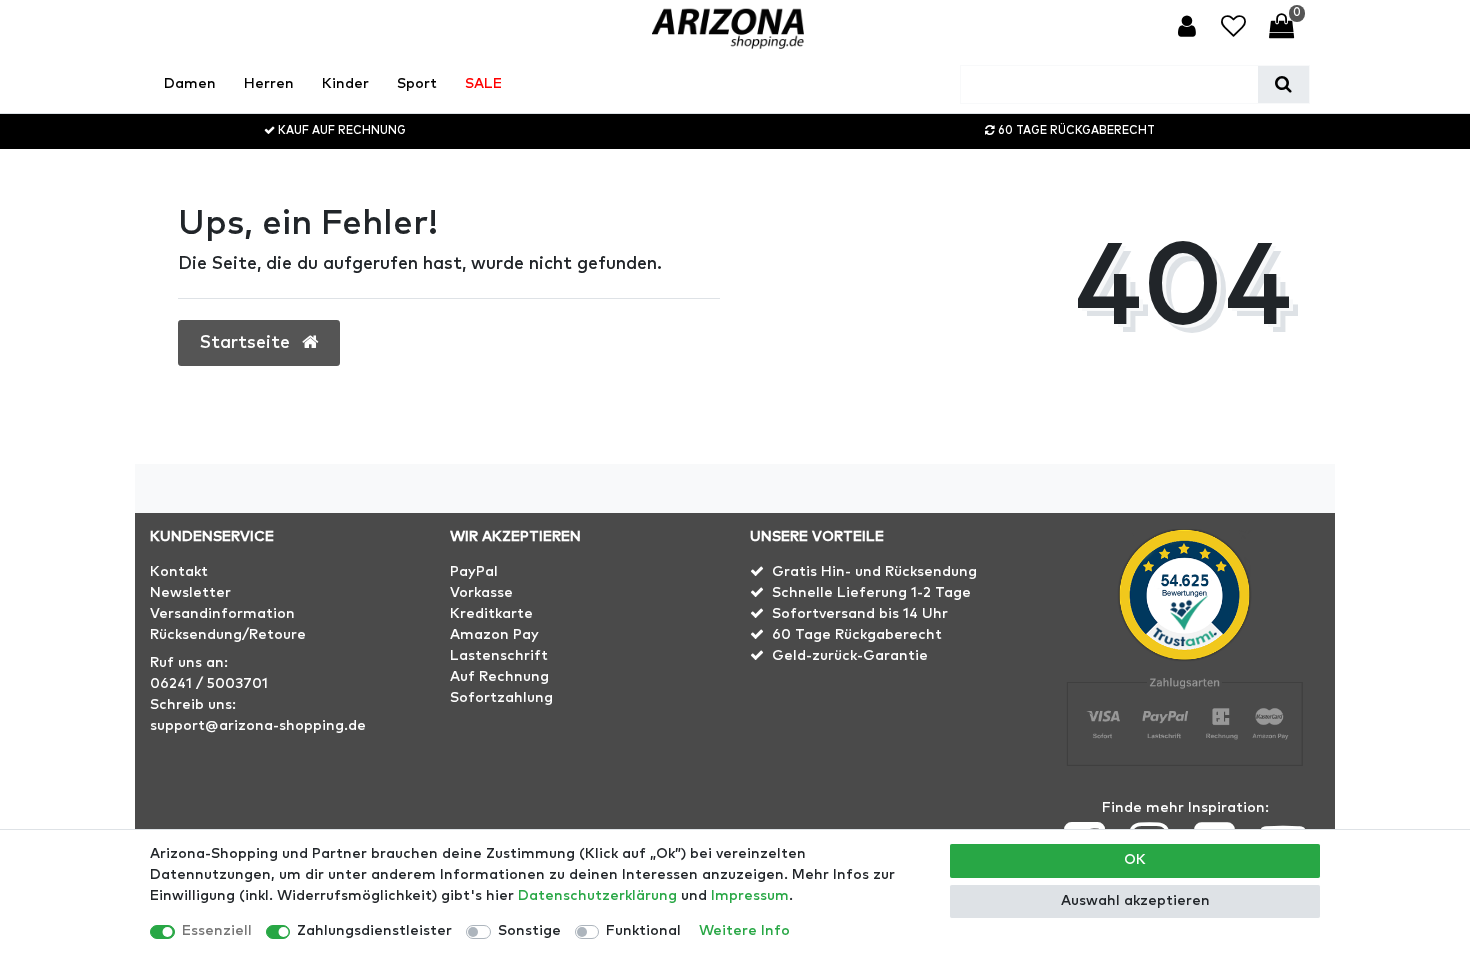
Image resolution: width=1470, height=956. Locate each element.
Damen (190, 84)
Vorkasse (481, 593)
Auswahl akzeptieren (1135, 901)
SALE (483, 84)
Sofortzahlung (501, 698)
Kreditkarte (491, 614)
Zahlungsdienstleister (374, 931)
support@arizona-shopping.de (258, 726)
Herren (269, 84)
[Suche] (1283, 84)
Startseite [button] (247, 343)
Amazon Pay (494, 635)
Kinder (345, 84)
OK (1135, 860)
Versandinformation (222, 614)
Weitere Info (744, 931)
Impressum (750, 896)
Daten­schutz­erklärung (597, 896)
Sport (417, 84)
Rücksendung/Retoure (228, 635)
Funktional (643, 931)
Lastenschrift (499, 656)
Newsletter (190, 593)
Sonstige (529, 931)
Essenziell (217, 931)
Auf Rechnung (499, 677)
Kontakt (179, 572)
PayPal (474, 572)
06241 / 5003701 (209, 684)
